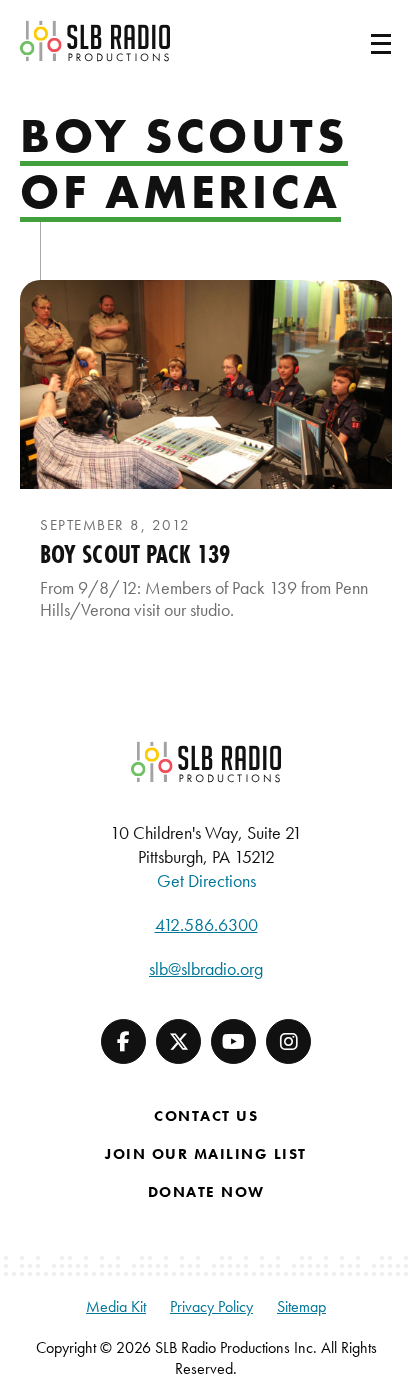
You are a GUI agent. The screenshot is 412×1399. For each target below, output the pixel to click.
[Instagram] (288, 1041)
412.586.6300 (206, 924)
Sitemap (301, 1306)
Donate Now (206, 1192)
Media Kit (116, 1306)
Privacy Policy (211, 1306)
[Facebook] (123, 1041)
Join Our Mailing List (206, 1154)
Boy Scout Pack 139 (135, 554)
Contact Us (206, 1116)
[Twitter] (178, 1041)
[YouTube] (233, 1041)
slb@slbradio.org (206, 968)
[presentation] (206, 384)
